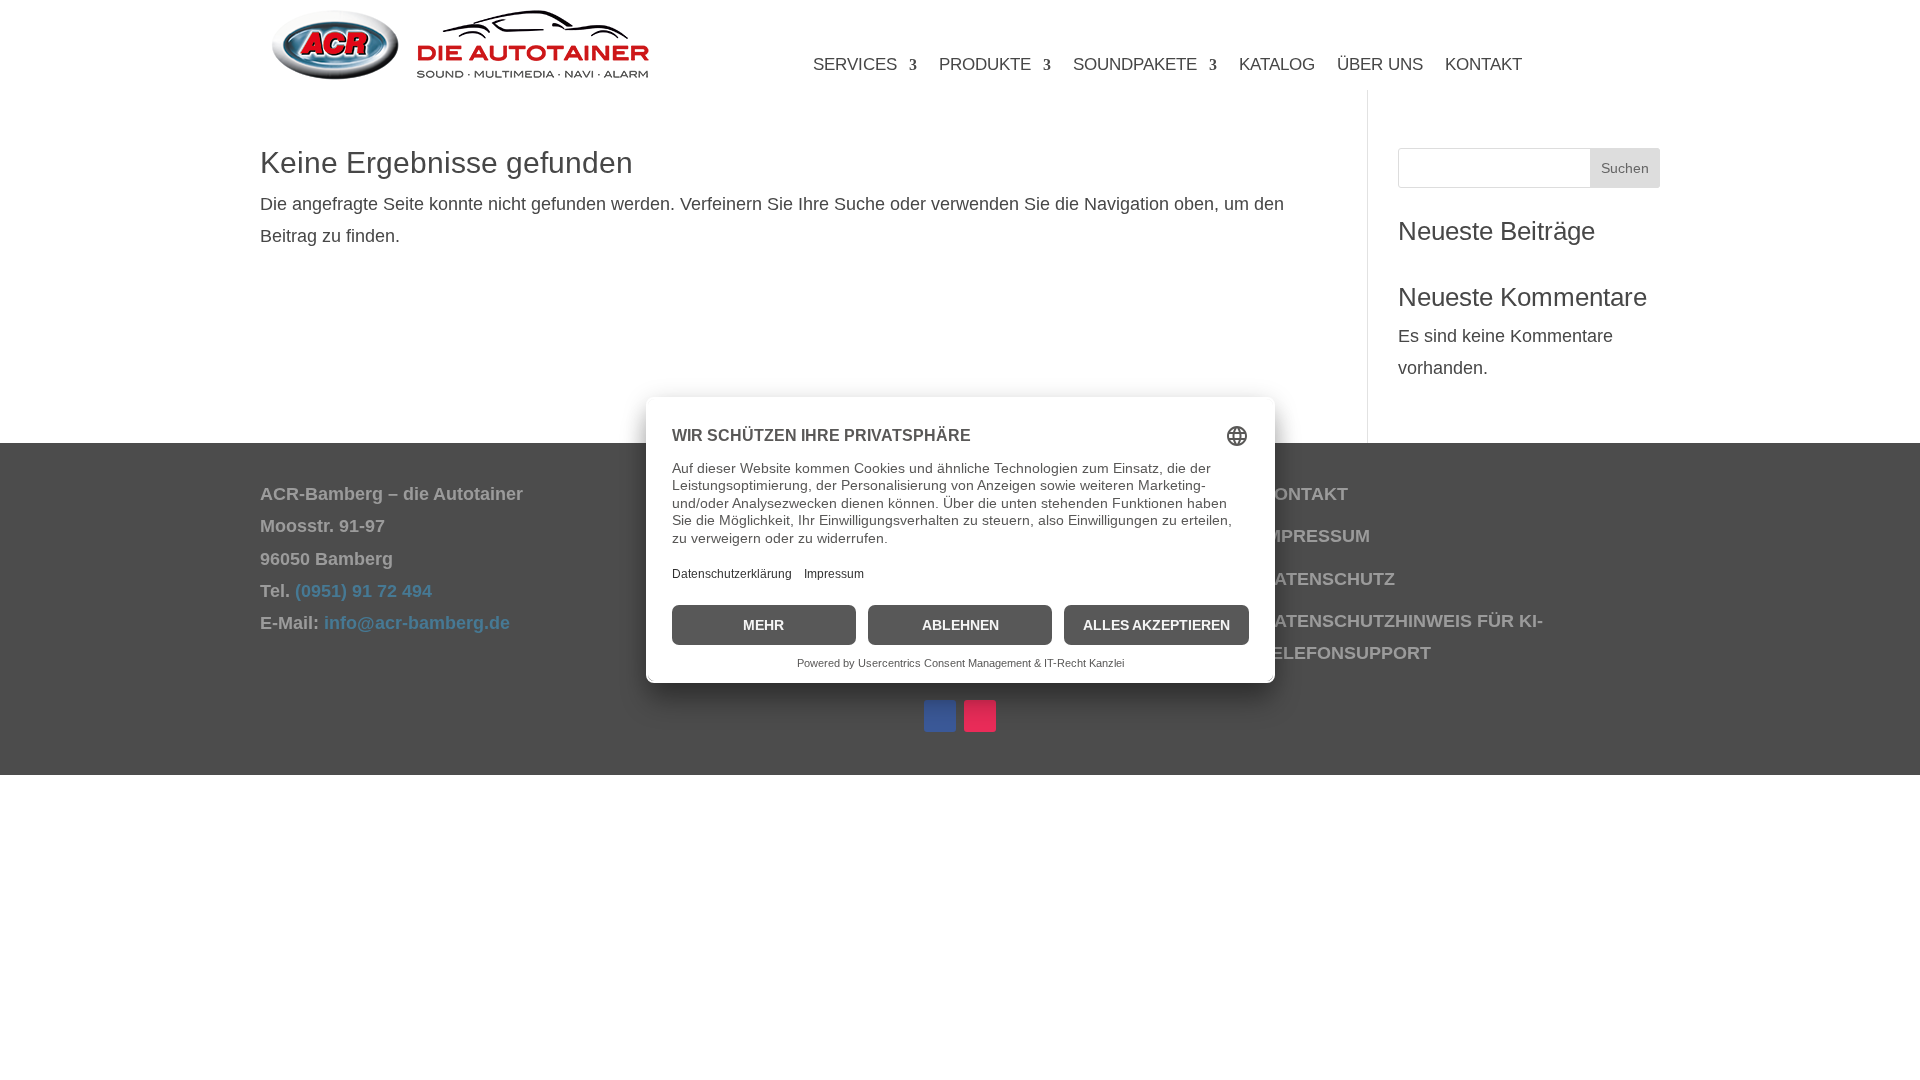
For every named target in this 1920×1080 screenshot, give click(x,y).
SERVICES (855, 66)
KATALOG (1277, 66)
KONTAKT (1483, 66)
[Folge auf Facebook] (940, 716)
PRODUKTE (985, 66)
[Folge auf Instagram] (980, 716)
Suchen (1625, 168)
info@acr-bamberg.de (417, 623)
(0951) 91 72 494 (366, 591)
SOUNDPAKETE (1135, 66)
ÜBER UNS (1380, 66)
